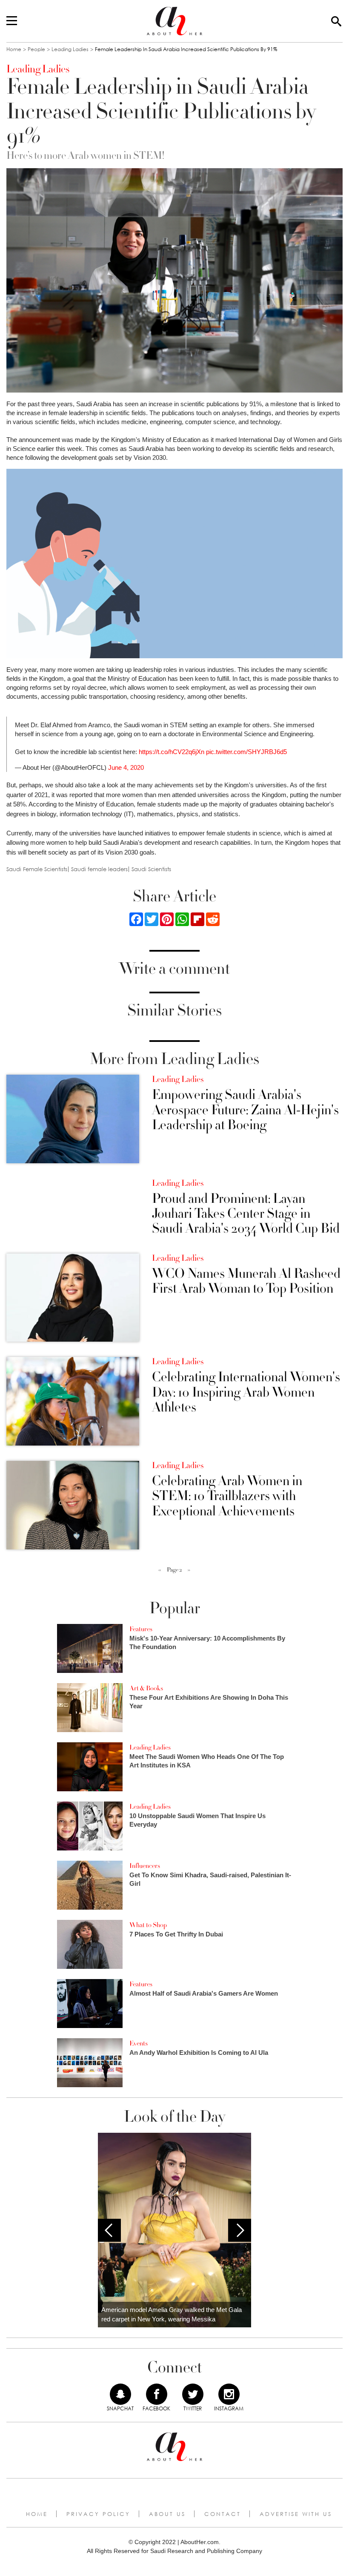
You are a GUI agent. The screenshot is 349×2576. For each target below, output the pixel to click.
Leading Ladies (70, 49)
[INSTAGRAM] (229, 2394)
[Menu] (12, 21)
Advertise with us (296, 2514)
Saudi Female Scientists (37, 869)
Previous (109, 2230)
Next (240, 2230)
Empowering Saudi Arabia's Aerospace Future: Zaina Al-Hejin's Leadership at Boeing (245, 1110)
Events (139, 2043)
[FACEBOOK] (157, 2394)
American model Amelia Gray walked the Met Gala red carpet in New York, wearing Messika (172, 2315)
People (36, 49)
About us (167, 2514)
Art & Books (146, 1688)
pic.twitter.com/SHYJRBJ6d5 (246, 752)
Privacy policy (98, 2514)
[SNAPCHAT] (120, 2394)
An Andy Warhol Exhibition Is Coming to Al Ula (199, 2052)
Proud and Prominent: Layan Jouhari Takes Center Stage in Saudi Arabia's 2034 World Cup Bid (246, 1214)
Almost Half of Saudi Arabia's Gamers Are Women (204, 1993)
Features (141, 1629)
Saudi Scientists (151, 869)
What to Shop (148, 1925)
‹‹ (160, 1570)
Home (14, 49)
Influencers (145, 1866)
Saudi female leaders (99, 869)
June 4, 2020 (126, 767)
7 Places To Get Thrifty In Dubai (176, 1934)
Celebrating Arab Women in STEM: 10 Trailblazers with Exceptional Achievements (227, 1496)
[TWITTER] (193, 2394)
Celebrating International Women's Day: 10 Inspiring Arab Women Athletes (246, 1392)
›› (189, 1570)
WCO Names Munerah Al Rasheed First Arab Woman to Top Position (246, 1281)
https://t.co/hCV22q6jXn (172, 752)
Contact (223, 2514)
